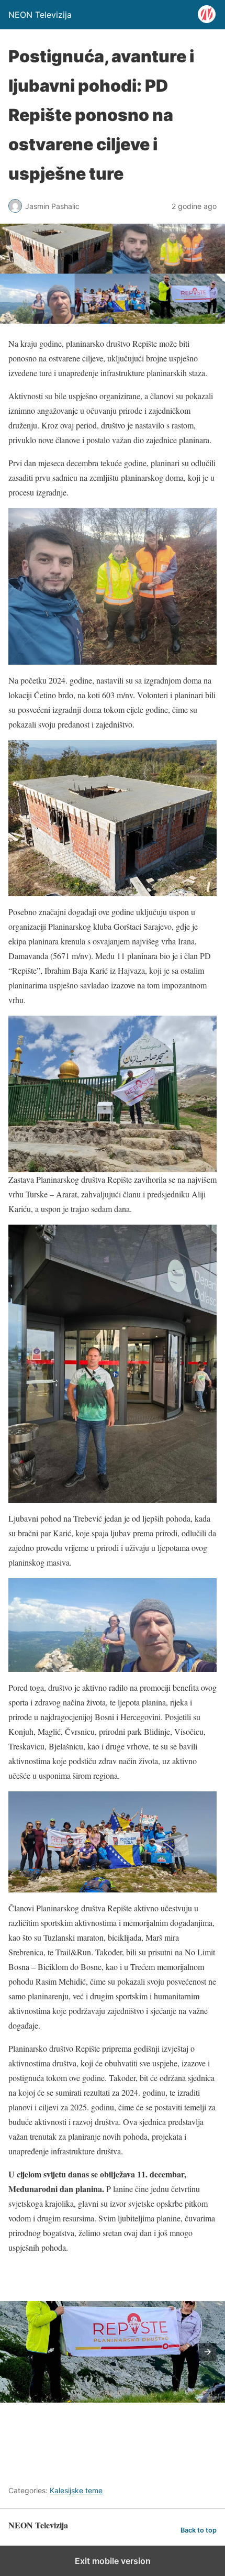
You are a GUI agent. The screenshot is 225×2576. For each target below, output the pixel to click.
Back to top (199, 2530)
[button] (208, 2352)
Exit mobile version (113, 2561)
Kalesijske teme (76, 2490)
